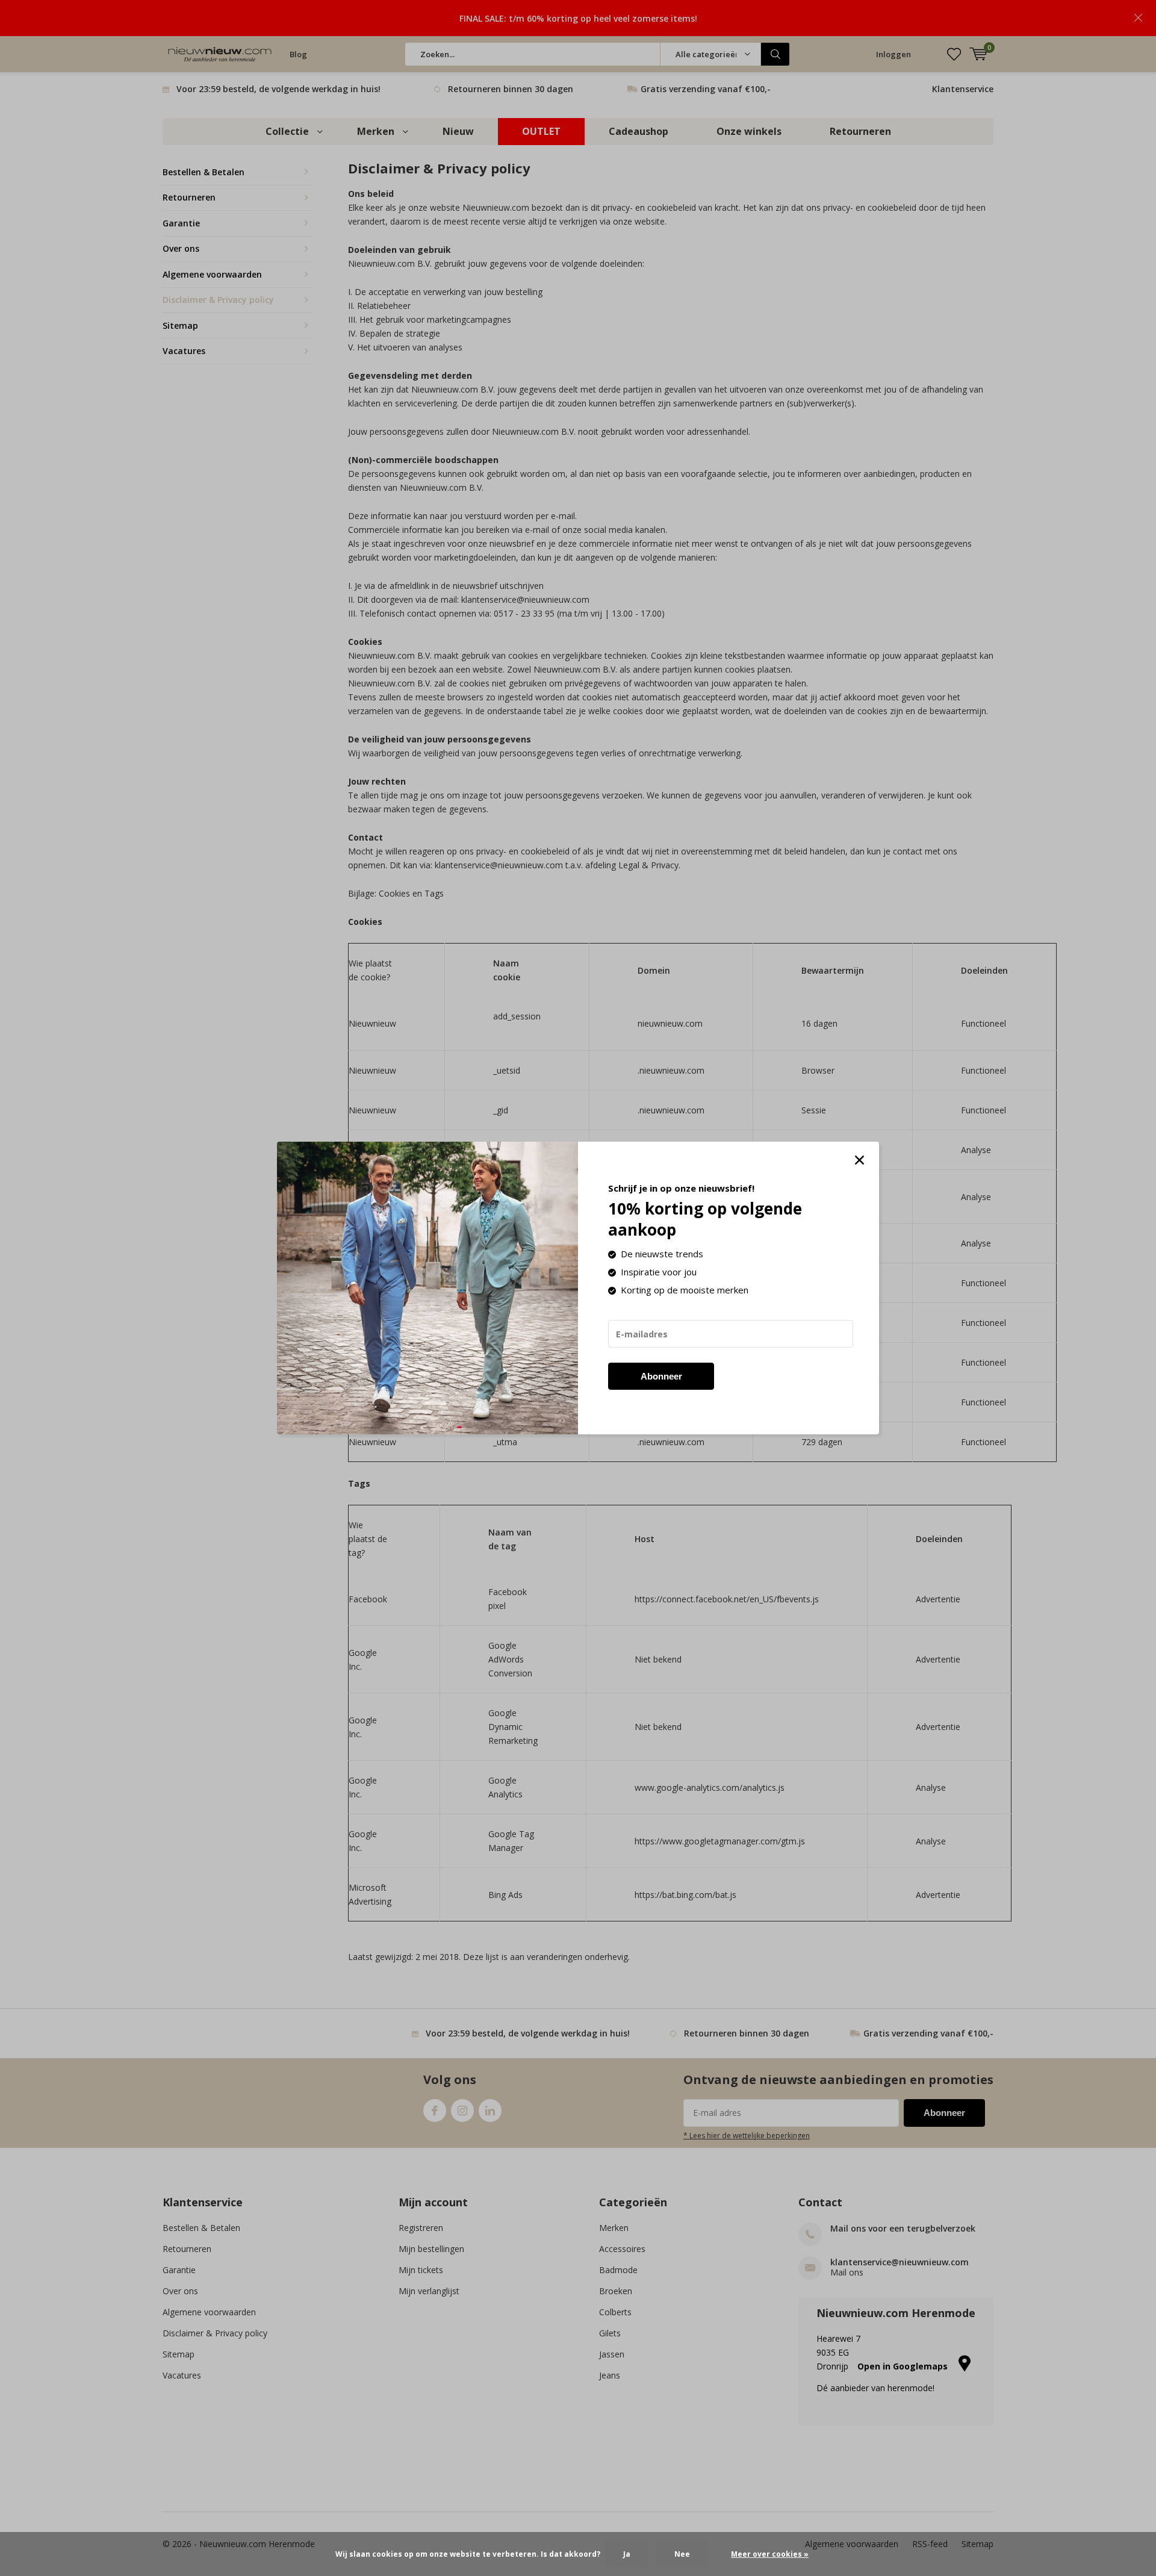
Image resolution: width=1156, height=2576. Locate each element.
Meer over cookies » (770, 2554)
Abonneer (661, 1376)
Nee (682, 2554)
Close (859, 1160)
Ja (627, 2554)
